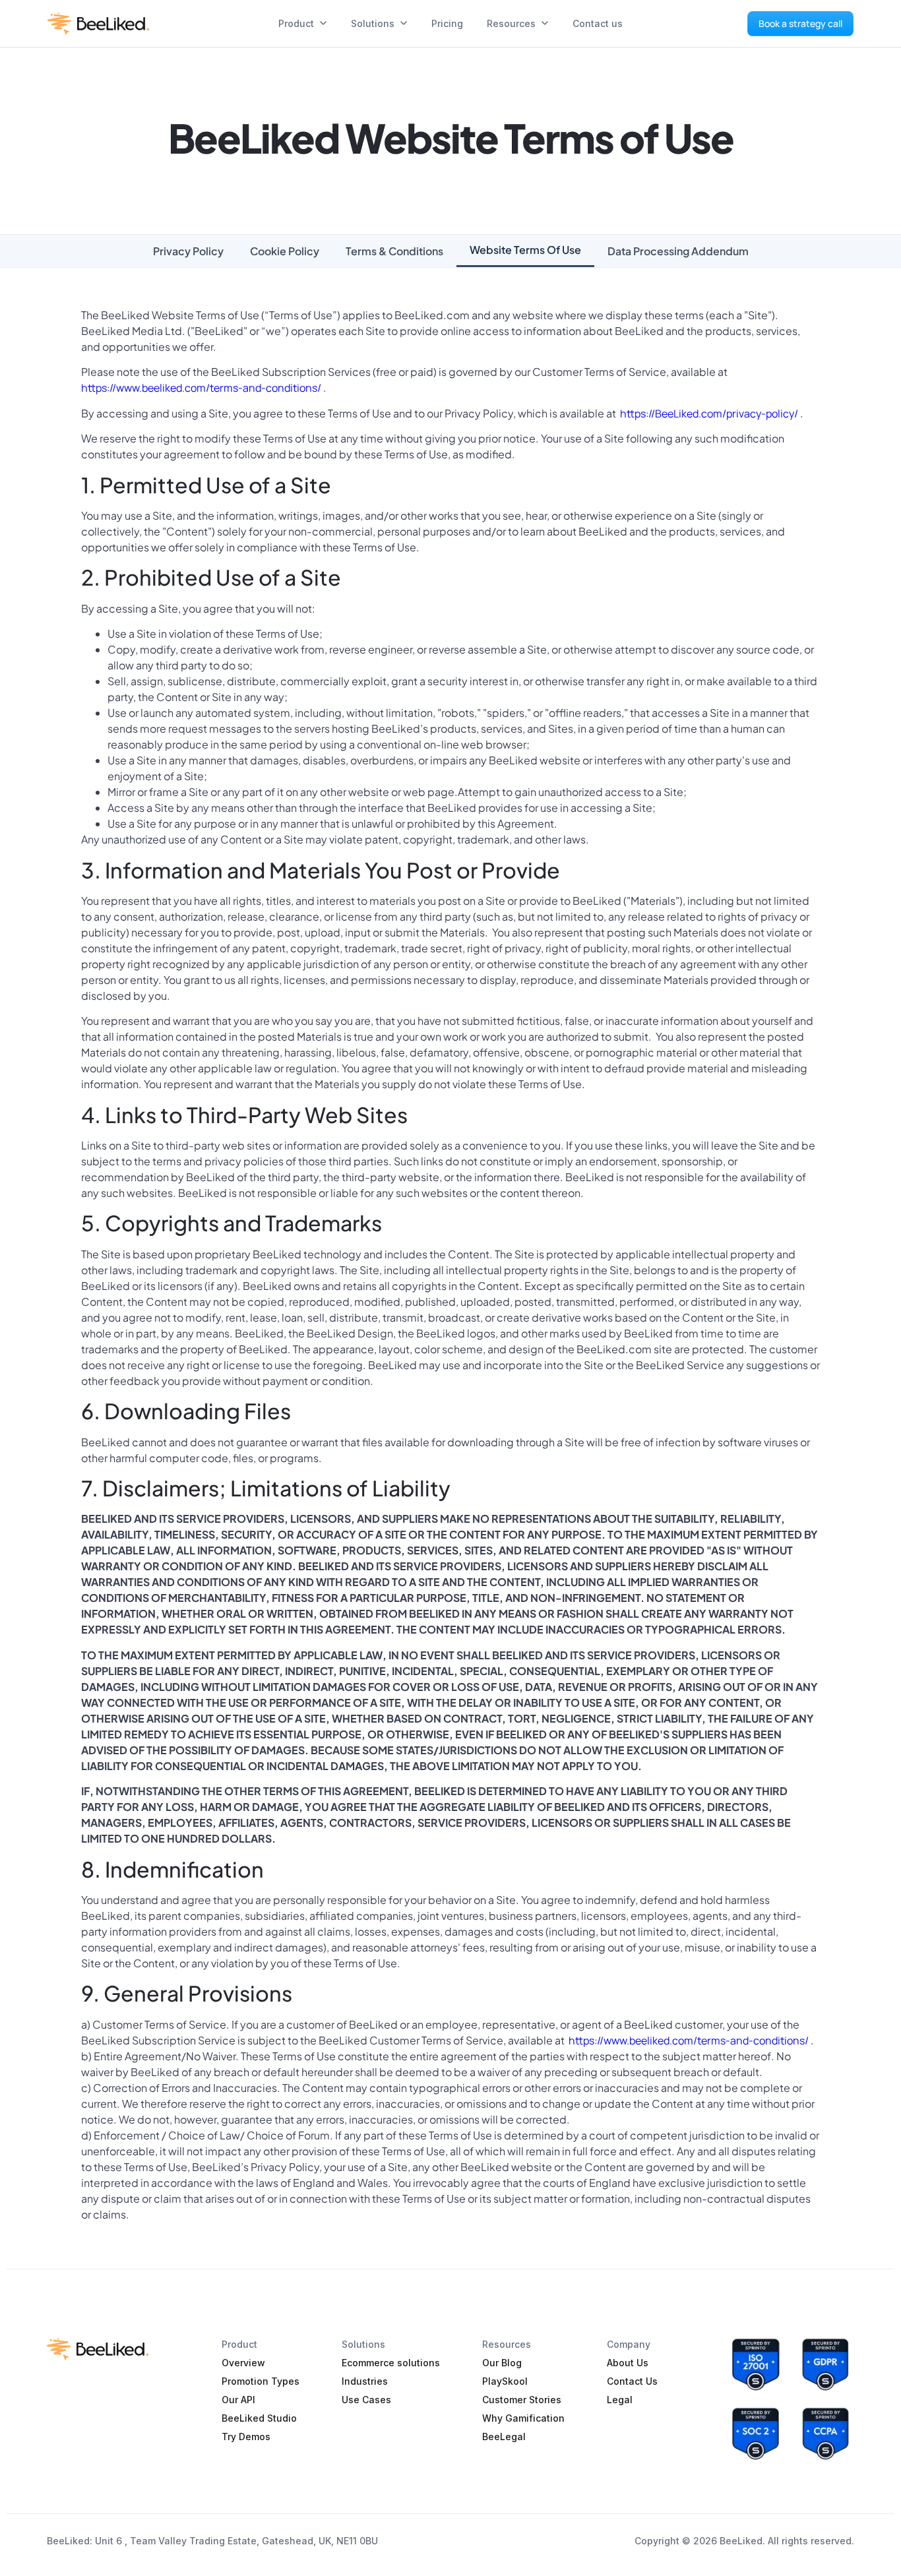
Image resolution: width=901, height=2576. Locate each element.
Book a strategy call (800, 23)
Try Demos (246, 2437)
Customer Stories (522, 2400)
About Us (628, 2363)
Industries (365, 2381)
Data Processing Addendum (678, 251)
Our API (238, 2400)
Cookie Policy (285, 251)
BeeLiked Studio (259, 2418)
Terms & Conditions (394, 251)
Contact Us (632, 2381)
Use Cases (366, 2400)
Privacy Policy (188, 251)
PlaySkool (505, 2381)
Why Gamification (523, 2418)
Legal (620, 2400)
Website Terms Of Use (525, 250)
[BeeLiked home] (98, 24)
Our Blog (502, 2363)
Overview (243, 2363)
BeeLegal (504, 2437)
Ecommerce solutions (391, 2363)
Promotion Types (261, 2381)
